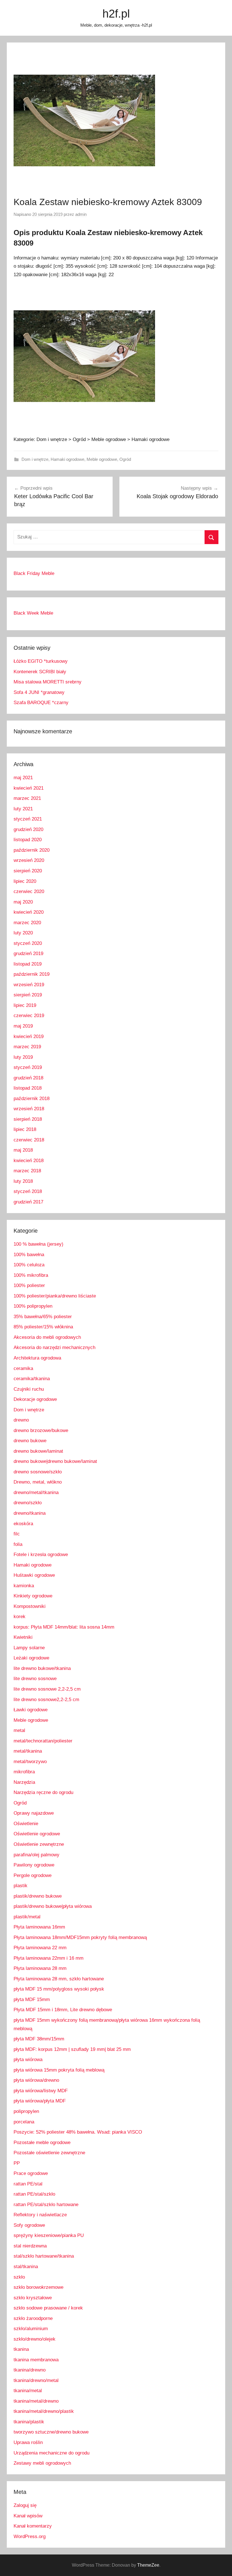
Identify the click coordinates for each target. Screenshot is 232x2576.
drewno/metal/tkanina (36, 1492)
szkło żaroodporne (33, 2318)
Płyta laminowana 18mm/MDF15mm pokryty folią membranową (80, 1937)
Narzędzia (24, 1782)
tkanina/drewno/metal (36, 2380)
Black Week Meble (33, 613)
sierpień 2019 (28, 995)
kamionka (24, 1586)
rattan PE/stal (28, 2184)
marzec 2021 (27, 798)
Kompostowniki (30, 1606)
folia (18, 1544)
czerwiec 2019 (29, 1016)
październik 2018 (32, 1099)
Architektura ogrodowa (37, 1358)
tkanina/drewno (30, 2370)
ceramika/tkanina (32, 1379)
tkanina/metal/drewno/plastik (44, 2411)
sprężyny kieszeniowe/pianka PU (49, 2235)
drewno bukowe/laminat (38, 1451)
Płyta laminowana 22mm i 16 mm (49, 1958)
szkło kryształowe (33, 2298)
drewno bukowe (30, 1441)
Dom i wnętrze (35, 459)
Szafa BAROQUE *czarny (41, 703)
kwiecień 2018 (29, 1161)
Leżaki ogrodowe (31, 1658)
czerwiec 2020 (29, 891)
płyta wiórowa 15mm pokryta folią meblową (59, 2070)
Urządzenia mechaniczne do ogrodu (51, 2453)
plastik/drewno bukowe (38, 1896)
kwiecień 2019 (29, 1036)
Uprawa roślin (28, 2442)
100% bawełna (29, 1255)
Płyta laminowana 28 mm (40, 1968)
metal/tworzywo (30, 1762)
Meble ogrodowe (102, 459)
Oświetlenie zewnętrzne (39, 1844)
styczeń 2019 (28, 1067)
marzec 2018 (27, 1171)
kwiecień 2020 (29, 912)
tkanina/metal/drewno (36, 2401)
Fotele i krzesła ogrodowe (41, 1555)
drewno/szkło (28, 1503)
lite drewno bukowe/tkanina (42, 1668)
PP (17, 2163)
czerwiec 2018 (29, 1140)
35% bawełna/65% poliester (43, 1317)
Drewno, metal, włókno (38, 1482)
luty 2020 (23, 933)
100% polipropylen (33, 1306)
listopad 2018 (28, 1088)
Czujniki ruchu (29, 1389)
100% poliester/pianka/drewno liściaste (55, 1296)
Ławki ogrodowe (31, 1710)
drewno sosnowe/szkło (38, 1472)
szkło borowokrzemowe (38, 2287)
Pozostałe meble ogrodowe (42, 2143)
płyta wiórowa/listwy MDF (41, 2091)
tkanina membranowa (36, 2360)
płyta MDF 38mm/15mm (39, 2039)
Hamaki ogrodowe (67, 459)
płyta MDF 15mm (32, 1999)
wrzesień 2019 (29, 985)
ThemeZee (148, 2565)
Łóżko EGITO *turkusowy (41, 661)
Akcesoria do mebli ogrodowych (47, 1337)
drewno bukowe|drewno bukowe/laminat (55, 1461)
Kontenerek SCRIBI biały (40, 672)
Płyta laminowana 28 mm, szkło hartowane (59, 1979)
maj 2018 (23, 1150)
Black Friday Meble (34, 573)
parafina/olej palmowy (36, 1855)
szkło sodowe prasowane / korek (48, 2308)
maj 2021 (23, 778)
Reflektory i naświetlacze (40, 2215)
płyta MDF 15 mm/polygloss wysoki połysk (59, 1989)
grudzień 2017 (28, 1202)
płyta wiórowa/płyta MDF (40, 2101)
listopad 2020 (28, 840)
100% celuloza (29, 1265)
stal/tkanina (26, 2267)
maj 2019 (23, 1026)
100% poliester (29, 1285)
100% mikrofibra (31, 1275)
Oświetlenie (26, 1824)
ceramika (23, 1368)
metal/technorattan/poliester (43, 1741)
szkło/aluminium (31, 2329)
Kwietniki (23, 1637)
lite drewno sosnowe (35, 1679)
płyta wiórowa (28, 2060)
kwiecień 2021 (29, 788)
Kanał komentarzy (33, 2526)
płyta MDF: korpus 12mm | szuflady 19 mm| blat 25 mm (72, 2049)
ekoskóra (23, 1524)
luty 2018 (23, 1181)
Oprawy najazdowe (34, 1813)
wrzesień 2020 (29, 860)
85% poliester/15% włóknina (43, 1327)
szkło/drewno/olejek (35, 2339)
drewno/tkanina (30, 1513)
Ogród (125, 459)
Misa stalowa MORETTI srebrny (48, 682)
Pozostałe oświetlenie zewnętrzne (49, 2153)
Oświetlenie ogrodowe (37, 1834)
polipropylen (26, 2111)
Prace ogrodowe (31, 2173)
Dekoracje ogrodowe (35, 1399)
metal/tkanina (28, 1751)
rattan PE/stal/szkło (34, 2194)
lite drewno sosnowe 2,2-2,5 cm (47, 1689)
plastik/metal (27, 1917)
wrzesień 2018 (29, 1109)
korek (20, 1617)
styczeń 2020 (28, 943)
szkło (19, 2277)
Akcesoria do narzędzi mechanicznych (54, 1347)
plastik (21, 1886)
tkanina (21, 2349)
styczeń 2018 (28, 1191)
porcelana (24, 2122)
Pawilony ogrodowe (34, 1865)
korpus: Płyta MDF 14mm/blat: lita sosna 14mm (64, 1627)
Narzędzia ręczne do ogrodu (43, 1792)
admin (81, 214)
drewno (21, 1420)
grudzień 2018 (28, 1078)
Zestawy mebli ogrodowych (42, 2463)
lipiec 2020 (25, 881)
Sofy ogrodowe (29, 2225)
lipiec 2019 (25, 1005)
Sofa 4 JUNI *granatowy (39, 692)
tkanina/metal (28, 2391)
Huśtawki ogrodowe (34, 1575)
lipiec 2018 (25, 1129)
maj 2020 (23, 902)
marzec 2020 (27, 923)
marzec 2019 (27, 1047)
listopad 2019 (28, 964)
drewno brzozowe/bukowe (41, 1430)
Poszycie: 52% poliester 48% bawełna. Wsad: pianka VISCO (78, 2132)
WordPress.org (30, 2536)
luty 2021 (23, 809)
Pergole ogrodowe (33, 1875)
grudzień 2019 (28, 954)
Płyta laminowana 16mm (39, 1927)
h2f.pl (116, 14)
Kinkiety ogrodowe (33, 1596)
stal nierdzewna (30, 2246)
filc (17, 1534)
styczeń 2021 (28, 819)
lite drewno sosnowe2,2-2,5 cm (46, 1700)
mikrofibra (24, 1772)
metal (19, 1730)
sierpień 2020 (28, 871)
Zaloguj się (25, 2505)
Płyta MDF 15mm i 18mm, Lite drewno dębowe (63, 2010)
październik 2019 (32, 974)
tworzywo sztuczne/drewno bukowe (51, 2432)
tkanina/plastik (29, 2422)
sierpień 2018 (28, 1119)
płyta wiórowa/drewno (36, 2080)
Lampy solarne (29, 1648)
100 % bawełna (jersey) (38, 1244)
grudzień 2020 (28, 829)
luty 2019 (23, 1057)
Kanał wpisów (28, 2516)
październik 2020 (32, 850)
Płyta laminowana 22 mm (40, 1948)
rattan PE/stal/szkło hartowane (46, 2205)
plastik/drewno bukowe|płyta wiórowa (53, 1906)
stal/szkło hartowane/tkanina (44, 2256)
